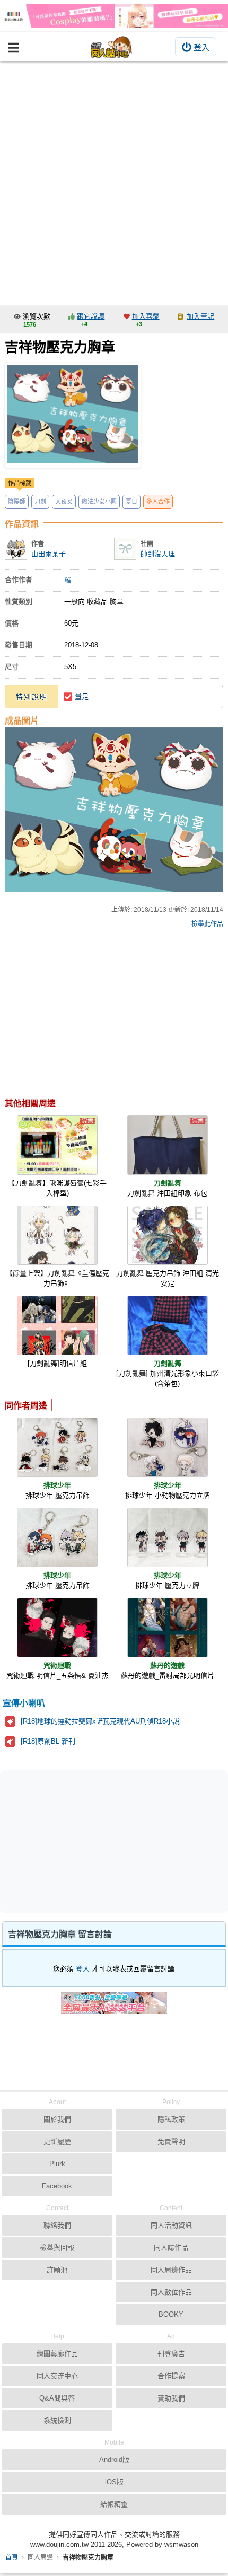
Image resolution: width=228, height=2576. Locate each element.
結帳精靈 (114, 2504)
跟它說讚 (91, 316)
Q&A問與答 (57, 2398)
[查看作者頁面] (16, 549)
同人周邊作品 (171, 2270)
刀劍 (40, 502)
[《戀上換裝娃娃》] (114, 16)
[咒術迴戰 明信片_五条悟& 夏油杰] (57, 1628)
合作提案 (171, 2376)
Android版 (114, 2460)
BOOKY (171, 2314)
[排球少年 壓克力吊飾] (57, 1447)
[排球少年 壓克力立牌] (168, 1537)
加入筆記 (200, 316)
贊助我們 (171, 2398)
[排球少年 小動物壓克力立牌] (168, 1447)
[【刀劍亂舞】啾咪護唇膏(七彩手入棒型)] (57, 1145)
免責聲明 (171, 2142)
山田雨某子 (49, 554)
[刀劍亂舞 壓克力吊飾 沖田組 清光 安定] (168, 1235)
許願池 (57, 2270)
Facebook (57, 2186)
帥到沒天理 (158, 554)
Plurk (57, 2164)
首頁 (12, 2557)
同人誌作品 (171, 2248)
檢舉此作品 (207, 924)
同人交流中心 (57, 2376)
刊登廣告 (171, 2354)
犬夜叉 (64, 502)
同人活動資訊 (171, 2225)
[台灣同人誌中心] (111, 47)
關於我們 (57, 2119)
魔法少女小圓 (99, 502)
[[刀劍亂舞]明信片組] (57, 1325)
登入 (201, 47)
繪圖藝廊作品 (57, 2354)
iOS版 (114, 2482)
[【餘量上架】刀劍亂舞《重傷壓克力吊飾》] (57, 1235)
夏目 (131, 502)
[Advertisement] (114, 181)
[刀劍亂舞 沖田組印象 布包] (168, 1145)
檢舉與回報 (57, 2248)
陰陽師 (17, 502)
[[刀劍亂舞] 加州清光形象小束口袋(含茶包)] (168, 1325)
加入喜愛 (146, 316)
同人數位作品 (171, 2292)
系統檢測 (57, 2420)
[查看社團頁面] (125, 549)
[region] (89, 1015)
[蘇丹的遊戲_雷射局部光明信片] (168, 1628)
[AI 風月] (114, 2007)
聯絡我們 (57, 2225)
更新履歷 (57, 2142)
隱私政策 (171, 2119)
